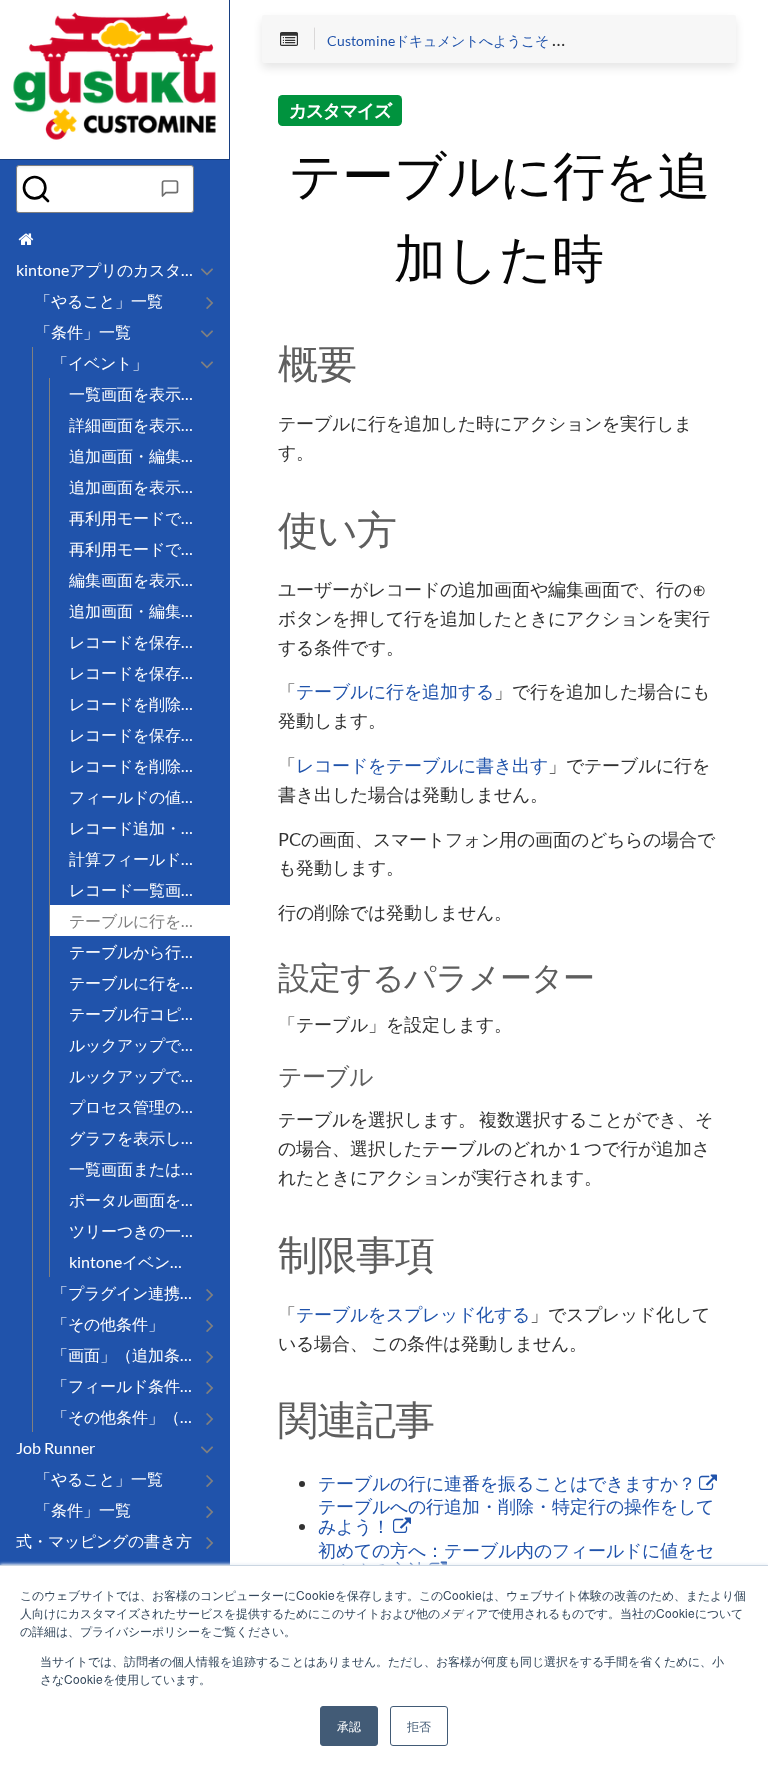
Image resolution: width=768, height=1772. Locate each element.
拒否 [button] (419, 1725)
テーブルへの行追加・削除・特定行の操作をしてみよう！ (516, 1517)
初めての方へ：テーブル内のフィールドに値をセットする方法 (516, 1561)
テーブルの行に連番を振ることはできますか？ (508, 1484)
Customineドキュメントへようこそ (438, 41)
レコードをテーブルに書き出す (422, 766)
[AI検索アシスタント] (170, 189)
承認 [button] (349, 1725)
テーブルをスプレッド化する (413, 1315)
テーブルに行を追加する (395, 692)
